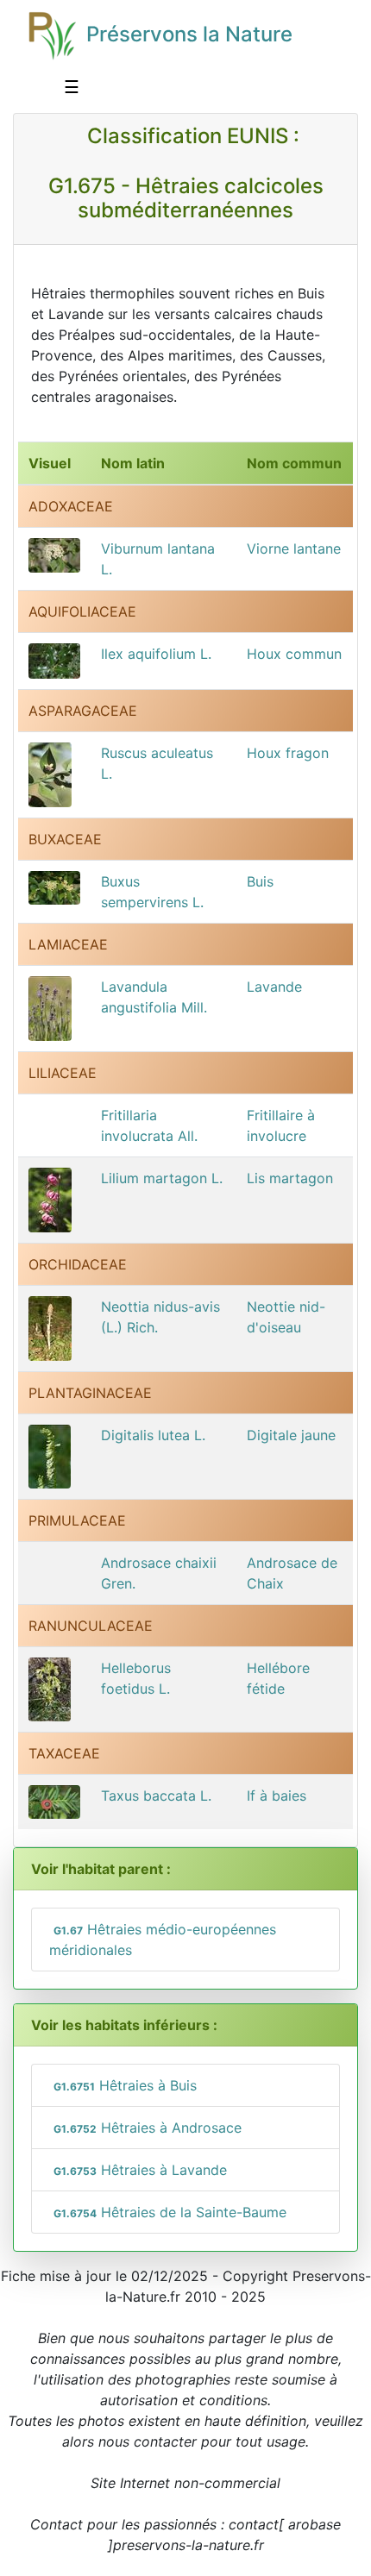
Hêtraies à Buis (125, 2085)
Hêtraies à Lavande (140, 2170)
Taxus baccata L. (156, 1796)
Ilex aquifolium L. (156, 654)
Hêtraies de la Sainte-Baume (170, 2212)
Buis (260, 881)
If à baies (277, 1796)
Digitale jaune (291, 1435)
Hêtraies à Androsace (148, 2128)
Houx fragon (288, 753)
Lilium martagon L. (162, 1178)
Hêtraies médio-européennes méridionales (163, 1940)
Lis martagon (290, 1178)
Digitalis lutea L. (153, 1435)
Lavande (274, 987)
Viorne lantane (294, 548)
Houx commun (294, 654)
